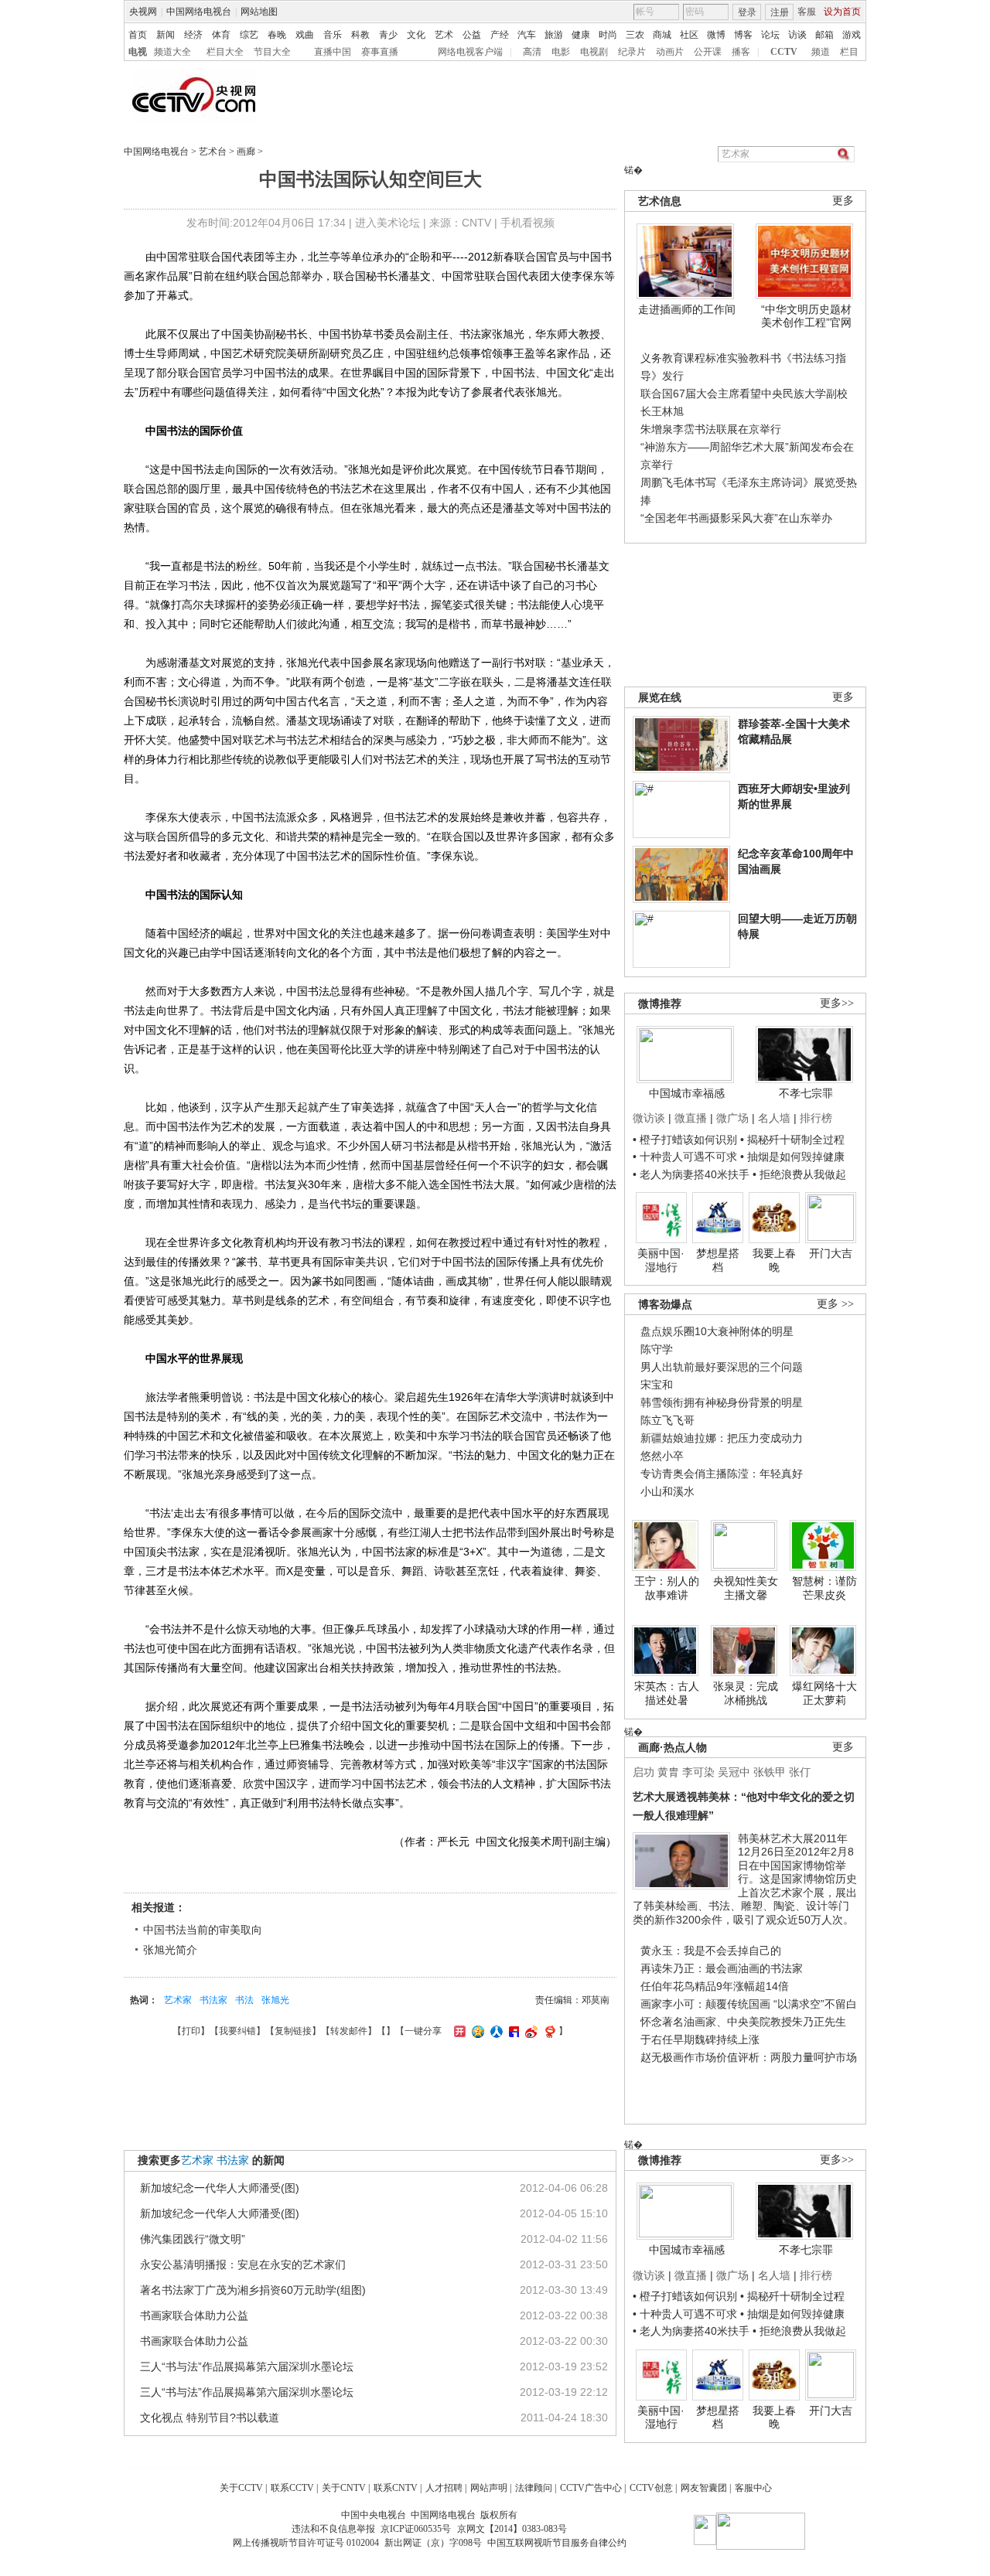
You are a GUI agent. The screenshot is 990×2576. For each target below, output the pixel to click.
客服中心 (753, 2488)
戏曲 (305, 35)
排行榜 (816, 1118)
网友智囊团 (704, 2488)
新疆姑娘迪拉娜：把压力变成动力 (722, 1438)
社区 (689, 35)
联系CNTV (396, 2488)
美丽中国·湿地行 (661, 1260)
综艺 (249, 35)
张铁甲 (770, 1772)
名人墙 (774, 1118)
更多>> (837, 1003)
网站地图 (259, 12)
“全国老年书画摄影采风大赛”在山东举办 (736, 518)
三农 (635, 35)
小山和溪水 (667, 1491)
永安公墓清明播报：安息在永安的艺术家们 (243, 2264)
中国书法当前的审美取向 (203, 1930)
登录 (747, 12)
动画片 (670, 52)
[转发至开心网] (458, 2031)
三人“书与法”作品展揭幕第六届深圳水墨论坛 (247, 2366)
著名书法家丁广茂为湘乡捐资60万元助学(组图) (253, 2290)
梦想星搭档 (718, 1260)
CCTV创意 (651, 2488)
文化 (416, 35)
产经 (500, 35)
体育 (221, 35)
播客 (741, 52)
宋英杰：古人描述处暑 (667, 1693)
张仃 (800, 1772)
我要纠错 (237, 2031)
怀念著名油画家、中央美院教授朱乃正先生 (743, 2022)
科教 (360, 35)
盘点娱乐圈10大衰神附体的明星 (717, 1331)
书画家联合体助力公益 (194, 2315)
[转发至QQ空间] (476, 2031)
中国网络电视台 (199, 12)
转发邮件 (349, 2031)
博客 (743, 35)
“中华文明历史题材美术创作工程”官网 (806, 316)
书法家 (213, 2000)
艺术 (444, 35)
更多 (843, 201)
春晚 (277, 35)
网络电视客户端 (470, 52)
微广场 (732, 1118)
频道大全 (172, 52)
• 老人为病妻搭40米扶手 (691, 1174)
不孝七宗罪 (806, 1093)
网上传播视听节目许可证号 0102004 (306, 2543)
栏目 (849, 52)
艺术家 (178, 2000)
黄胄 (668, 1772)
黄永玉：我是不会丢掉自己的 (711, 1951)
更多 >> (835, 1304)
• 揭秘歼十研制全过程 (792, 1140)
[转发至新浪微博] (529, 2031)
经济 (193, 35)
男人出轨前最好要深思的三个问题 (722, 1367)
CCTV (784, 52)
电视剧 (594, 52)
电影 (561, 52)
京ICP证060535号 (416, 2529)
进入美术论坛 (387, 223)
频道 (821, 52)
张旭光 (275, 2000)
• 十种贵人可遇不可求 (686, 1157)
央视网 (143, 12)
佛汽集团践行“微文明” (193, 2239)
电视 (138, 52)
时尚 (608, 35)
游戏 (852, 35)
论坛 (770, 35)
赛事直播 (380, 52)
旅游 (554, 35)
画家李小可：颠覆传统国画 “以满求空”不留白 (749, 2004)
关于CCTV (241, 2488)
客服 (807, 12)
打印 (191, 2031)
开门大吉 (831, 1253)
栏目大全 (225, 52)
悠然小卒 (662, 1456)
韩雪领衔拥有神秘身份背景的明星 (722, 1402)
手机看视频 (527, 223)
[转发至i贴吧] (512, 2031)
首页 (138, 35)
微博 (716, 35)
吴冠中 (734, 1772)
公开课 (708, 52)
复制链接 (293, 2031)
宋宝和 (657, 1385)
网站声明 (489, 2488)
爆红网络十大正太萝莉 (824, 1693)
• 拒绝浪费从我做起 (799, 1174)
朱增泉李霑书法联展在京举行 (711, 429)
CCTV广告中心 (591, 2488)
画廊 (246, 152)
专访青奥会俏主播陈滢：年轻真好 (722, 1474)
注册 (780, 12)
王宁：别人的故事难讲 (667, 1588)
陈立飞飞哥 (667, 1420)
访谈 (797, 35)
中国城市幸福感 (687, 1093)
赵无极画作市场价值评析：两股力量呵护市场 (749, 2057)
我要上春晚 (774, 1260)
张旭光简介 (170, 1950)
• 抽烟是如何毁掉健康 (792, 1157)
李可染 (698, 1772)
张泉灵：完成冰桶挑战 (746, 1693)
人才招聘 (444, 2488)
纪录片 (632, 52)
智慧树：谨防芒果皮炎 (824, 1588)
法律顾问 (534, 2488)
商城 (662, 35)
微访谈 (649, 1118)
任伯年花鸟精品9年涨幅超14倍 (715, 1986)
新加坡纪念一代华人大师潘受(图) (220, 2188)
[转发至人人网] (495, 2031)
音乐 (333, 35)
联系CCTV (292, 2488)
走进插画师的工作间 (687, 309)
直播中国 (333, 52)
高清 (532, 52)
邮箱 (824, 35)
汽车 (527, 35)
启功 (643, 1772)
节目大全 (272, 52)
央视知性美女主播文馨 (746, 1588)
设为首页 (842, 12)
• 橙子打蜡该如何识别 (685, 1140)
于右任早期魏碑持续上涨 (700, 2039)
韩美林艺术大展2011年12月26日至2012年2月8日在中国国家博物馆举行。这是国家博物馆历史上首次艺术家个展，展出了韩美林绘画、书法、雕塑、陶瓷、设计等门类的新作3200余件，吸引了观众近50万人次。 (745, 1879)
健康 (581, 35)
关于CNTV (344, 2488)
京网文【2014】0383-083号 (512, 2529)
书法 (244, 2000)
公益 (472, 35)
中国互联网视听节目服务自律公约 (557, 2543)
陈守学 (657, 1349)
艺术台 (213, 152)
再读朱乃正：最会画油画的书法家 (722, 1968)
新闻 (166, 35)
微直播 (691, 1118)
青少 (388, 35)
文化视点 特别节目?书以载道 (210, 2418)
